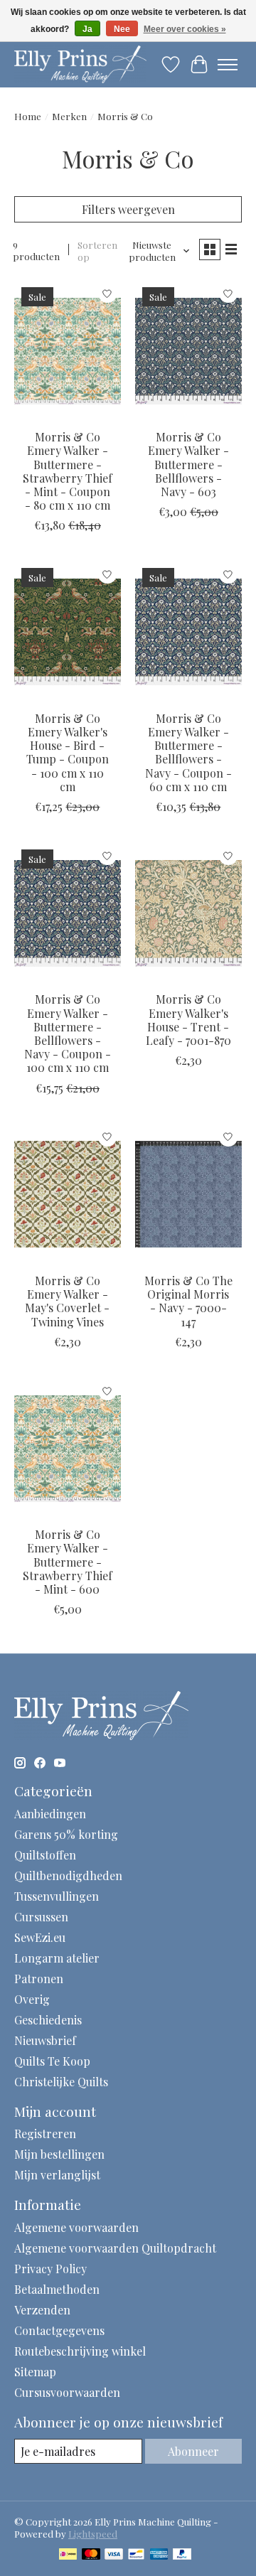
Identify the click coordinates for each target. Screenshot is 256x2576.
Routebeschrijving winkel (80, 2351)
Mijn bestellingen (59, 2154)
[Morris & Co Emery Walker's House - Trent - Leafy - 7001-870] (188, 913)
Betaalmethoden (57, 2289)
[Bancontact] (136, 2555)
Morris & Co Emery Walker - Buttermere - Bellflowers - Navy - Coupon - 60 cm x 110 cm (188, 752)
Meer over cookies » (185, 29)
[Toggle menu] (228, 65)
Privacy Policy (50, 2269)
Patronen (39, 1979)
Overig (32, 1999)
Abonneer (193, 2451)
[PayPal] (182, 2555)
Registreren (45, 2134)
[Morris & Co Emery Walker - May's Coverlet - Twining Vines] (68, 1195)
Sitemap (35, 2372)
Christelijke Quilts (61, 2082)
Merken (69, 116)
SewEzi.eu (40, 1937)
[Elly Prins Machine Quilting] (80, 64)
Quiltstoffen (45, 1855)
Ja (87, 29)
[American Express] (159, 2555)
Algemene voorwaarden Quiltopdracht (115, 2248)
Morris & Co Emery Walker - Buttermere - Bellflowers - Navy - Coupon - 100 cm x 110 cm (68, 1033)
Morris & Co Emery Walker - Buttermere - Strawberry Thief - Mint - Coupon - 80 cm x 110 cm (68, 471)
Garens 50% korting (66, 1834)
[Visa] (114, 2555)
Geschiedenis (48, 2020)
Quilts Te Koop (52, 2061)
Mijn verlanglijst (57, 2175)
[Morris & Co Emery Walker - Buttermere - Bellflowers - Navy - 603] (188, 351)
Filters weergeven (128, 209)
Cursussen (41, 1917)
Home (28, 116)
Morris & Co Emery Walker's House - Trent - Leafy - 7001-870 (188, 1020)
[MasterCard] (91, 2555)
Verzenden (42, 2310)
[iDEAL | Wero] (68, 2555)
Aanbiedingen (50, 1814)
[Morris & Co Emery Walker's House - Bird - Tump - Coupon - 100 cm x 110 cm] (68, 632)
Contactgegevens (59, 2330)
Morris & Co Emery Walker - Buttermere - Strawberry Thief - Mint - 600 (68, 1562)
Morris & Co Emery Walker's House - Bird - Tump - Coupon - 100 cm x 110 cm (68, 752)
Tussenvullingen (57, 1896)
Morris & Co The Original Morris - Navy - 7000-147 (188, 1301)
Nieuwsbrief (45, 2040)
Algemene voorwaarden (76, 2227)
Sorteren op (97, 251)
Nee (122, 29)
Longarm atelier (57, 1958)
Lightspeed (93, 2534)
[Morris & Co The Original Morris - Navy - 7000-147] (188, 1195)
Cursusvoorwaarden (67, 2392)
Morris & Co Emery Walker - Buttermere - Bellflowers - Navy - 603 (188, 464)
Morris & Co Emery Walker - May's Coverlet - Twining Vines (67, 1301)
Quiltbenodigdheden (68, 1875)
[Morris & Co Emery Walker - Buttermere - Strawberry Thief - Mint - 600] (68, 1448)
